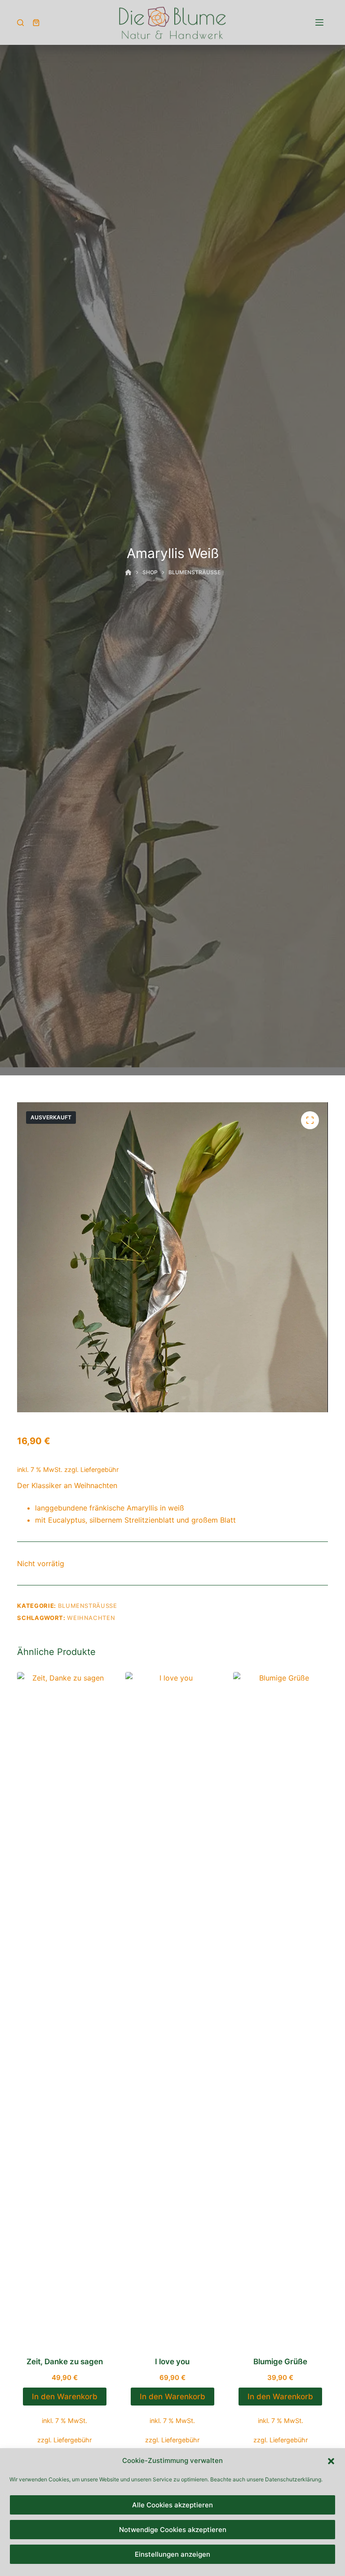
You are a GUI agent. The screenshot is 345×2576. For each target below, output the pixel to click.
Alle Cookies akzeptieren (172, 2505)
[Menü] (319, 22)
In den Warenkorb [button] (65, 2397)
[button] (331, 2461)
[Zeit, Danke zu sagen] (64, 2008)
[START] (128, 573)
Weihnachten (91, 1618)
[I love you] (172, 2008)
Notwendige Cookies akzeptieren (173, 2530)
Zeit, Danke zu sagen (65, 2362)
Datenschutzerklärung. (294, 2479)
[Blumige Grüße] (280, 2008)
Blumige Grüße (280, 2362)
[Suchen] (20, 23)
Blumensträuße (88, 1606)
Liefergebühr (100, 1469)
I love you (172, 2362)
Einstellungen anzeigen (172, 2554)
